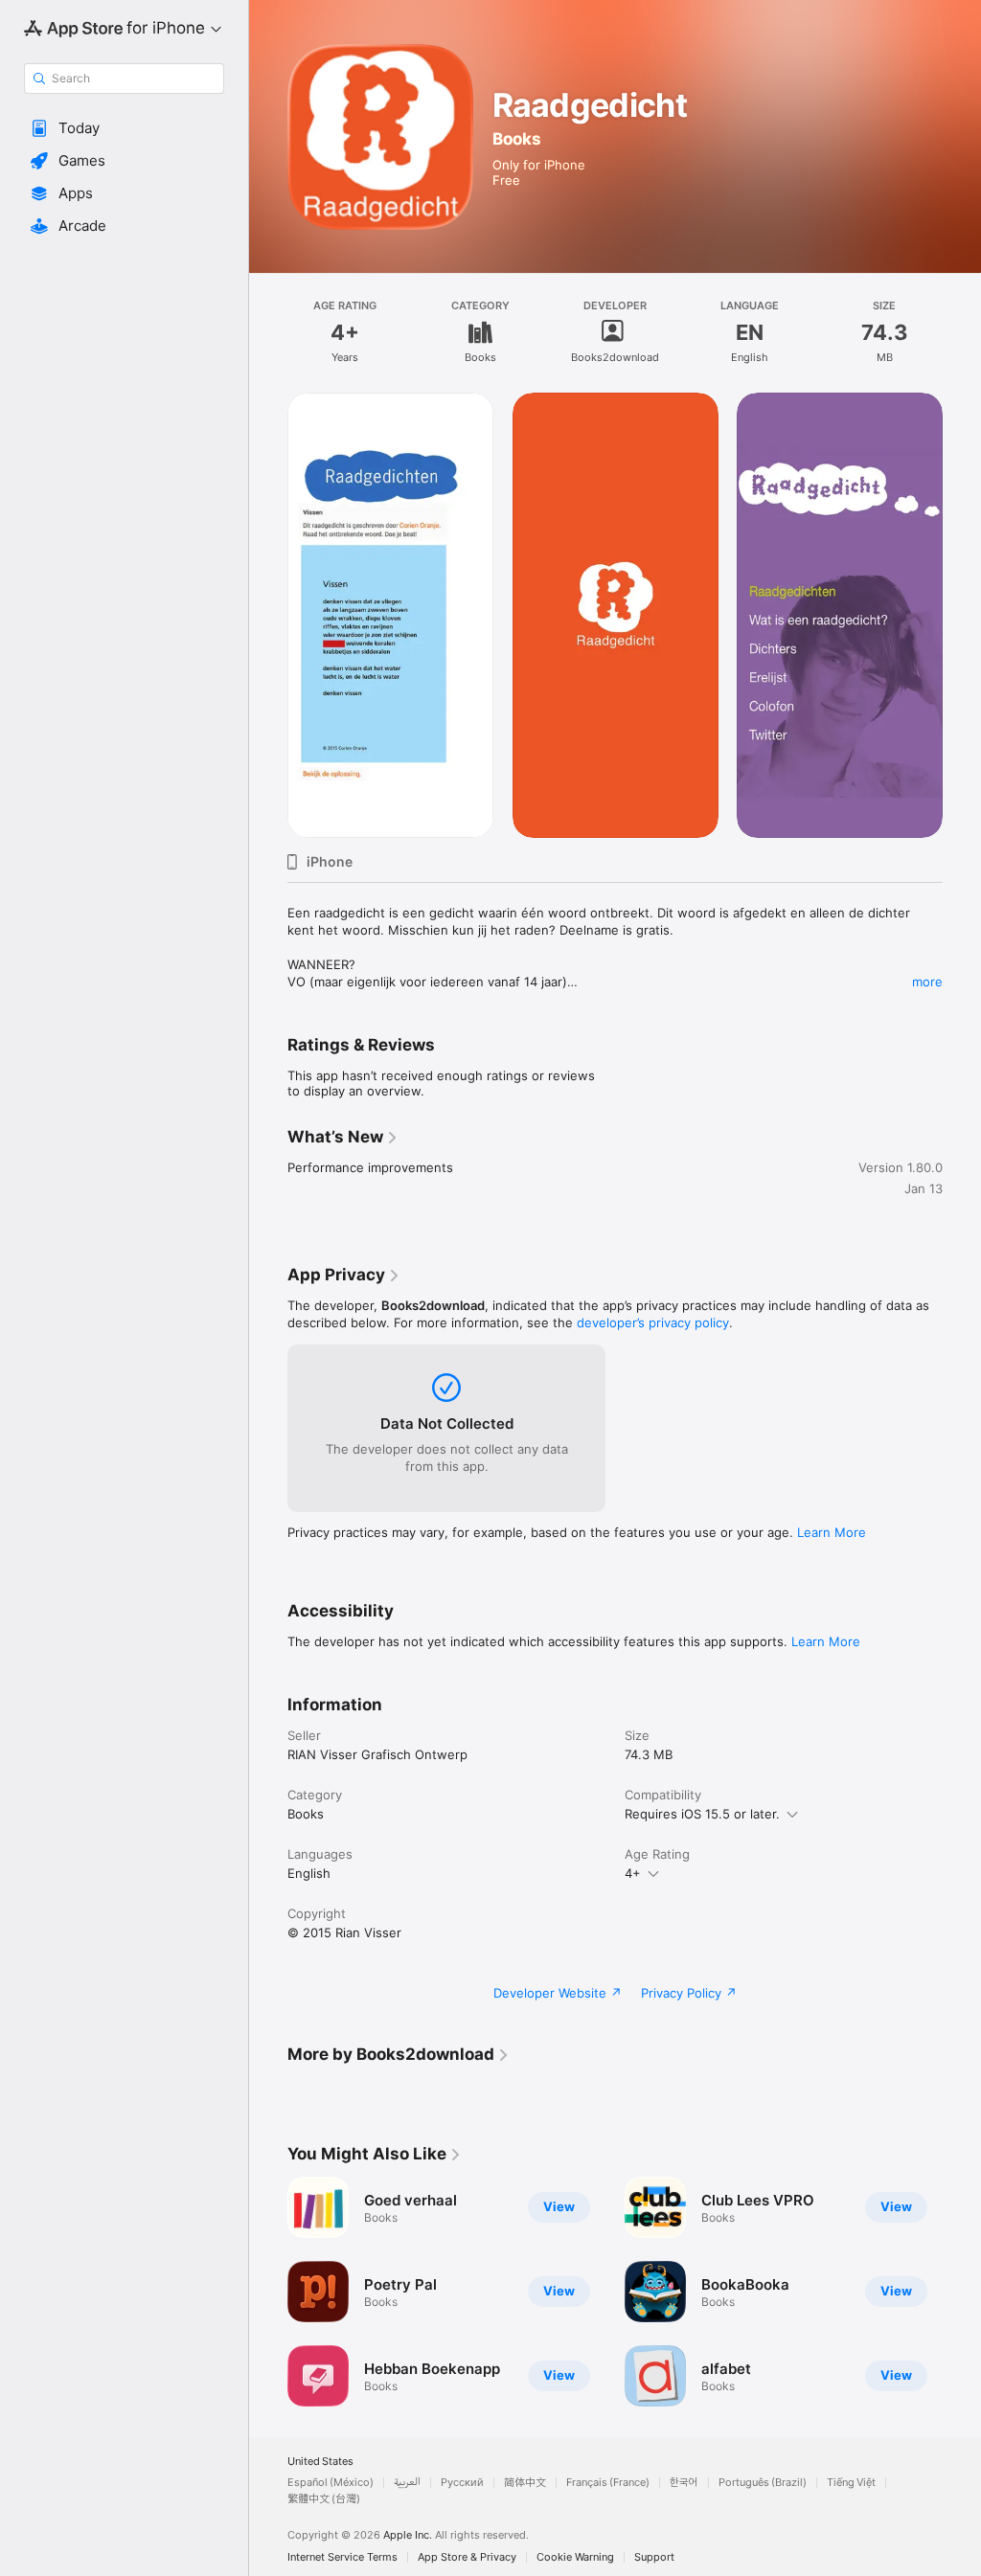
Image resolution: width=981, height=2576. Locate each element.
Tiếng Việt (851, 2483)
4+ (633, 1873)
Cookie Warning (575, 2557)
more (927, 982)
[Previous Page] (268, 615)
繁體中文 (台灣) (324, 2499)
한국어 (684, 2483)
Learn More (832, 1532)
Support (654, 2557)
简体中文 (525, 2483)
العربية (407, 2483)
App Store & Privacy (467, 2557)
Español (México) (331, 2483)
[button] (124, 128)
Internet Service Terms (342, 2557)
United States (320, 2462)
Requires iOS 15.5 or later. (702, 1814)
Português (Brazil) (763, 2483)
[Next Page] (962, 615)
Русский (462, 2483)
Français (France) (608, 2483)
